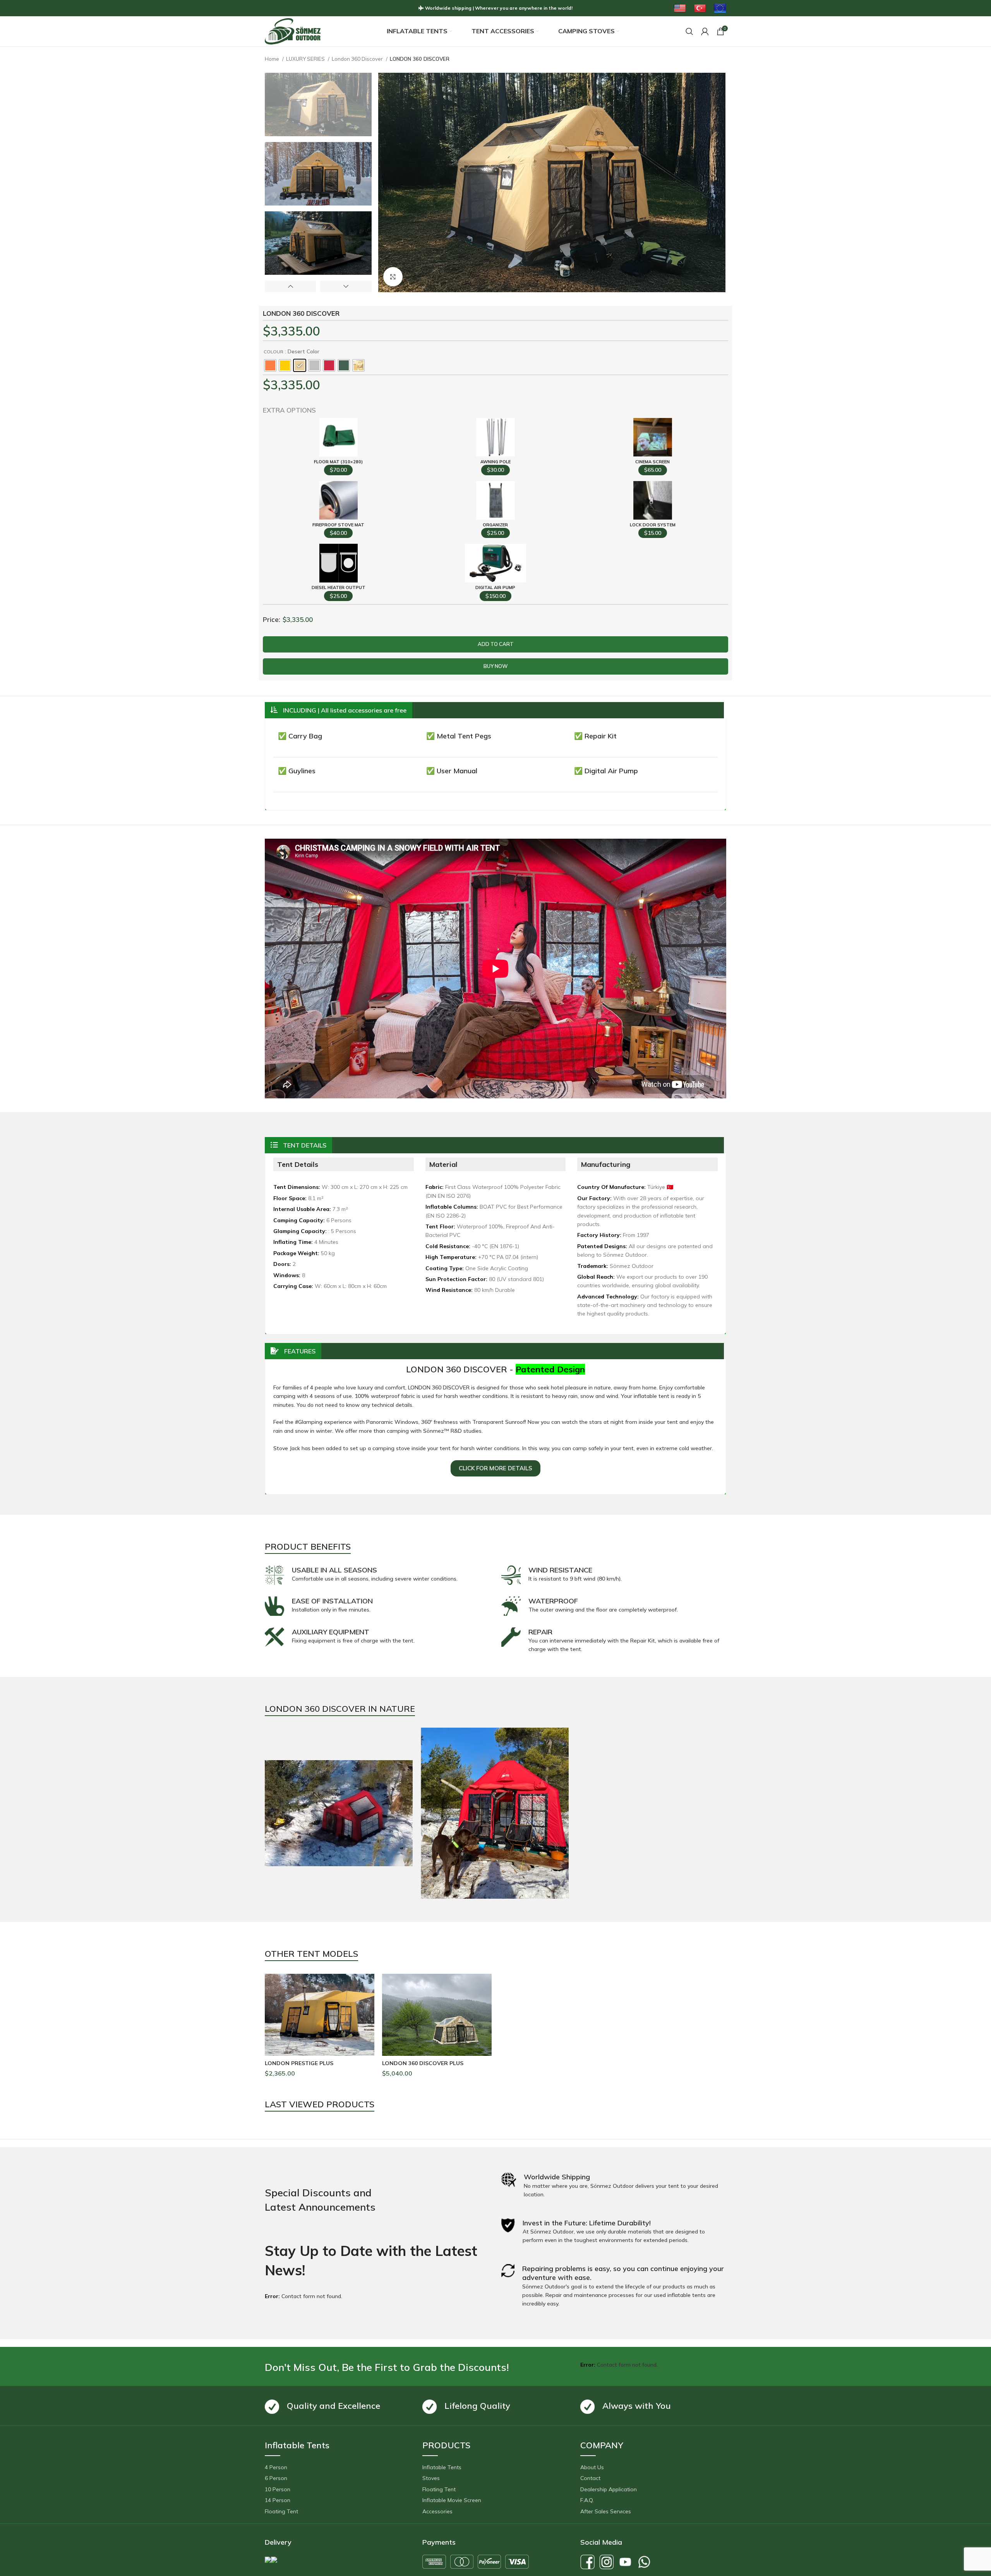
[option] (318, 104)
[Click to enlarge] (393, 277)
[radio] (270, 365)
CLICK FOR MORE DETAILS (495, 1468)
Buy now (496, 666)
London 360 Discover (358, 59)
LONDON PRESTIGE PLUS (299, 2063)
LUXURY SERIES (306, 59)
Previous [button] (290, 286)
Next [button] (346, 286)
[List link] (338, 2467)
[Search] (689, 31)
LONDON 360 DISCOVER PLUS (423, 2063)
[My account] (705, 31)
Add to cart (496, 644)
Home (273, 59)
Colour (273, 352)
